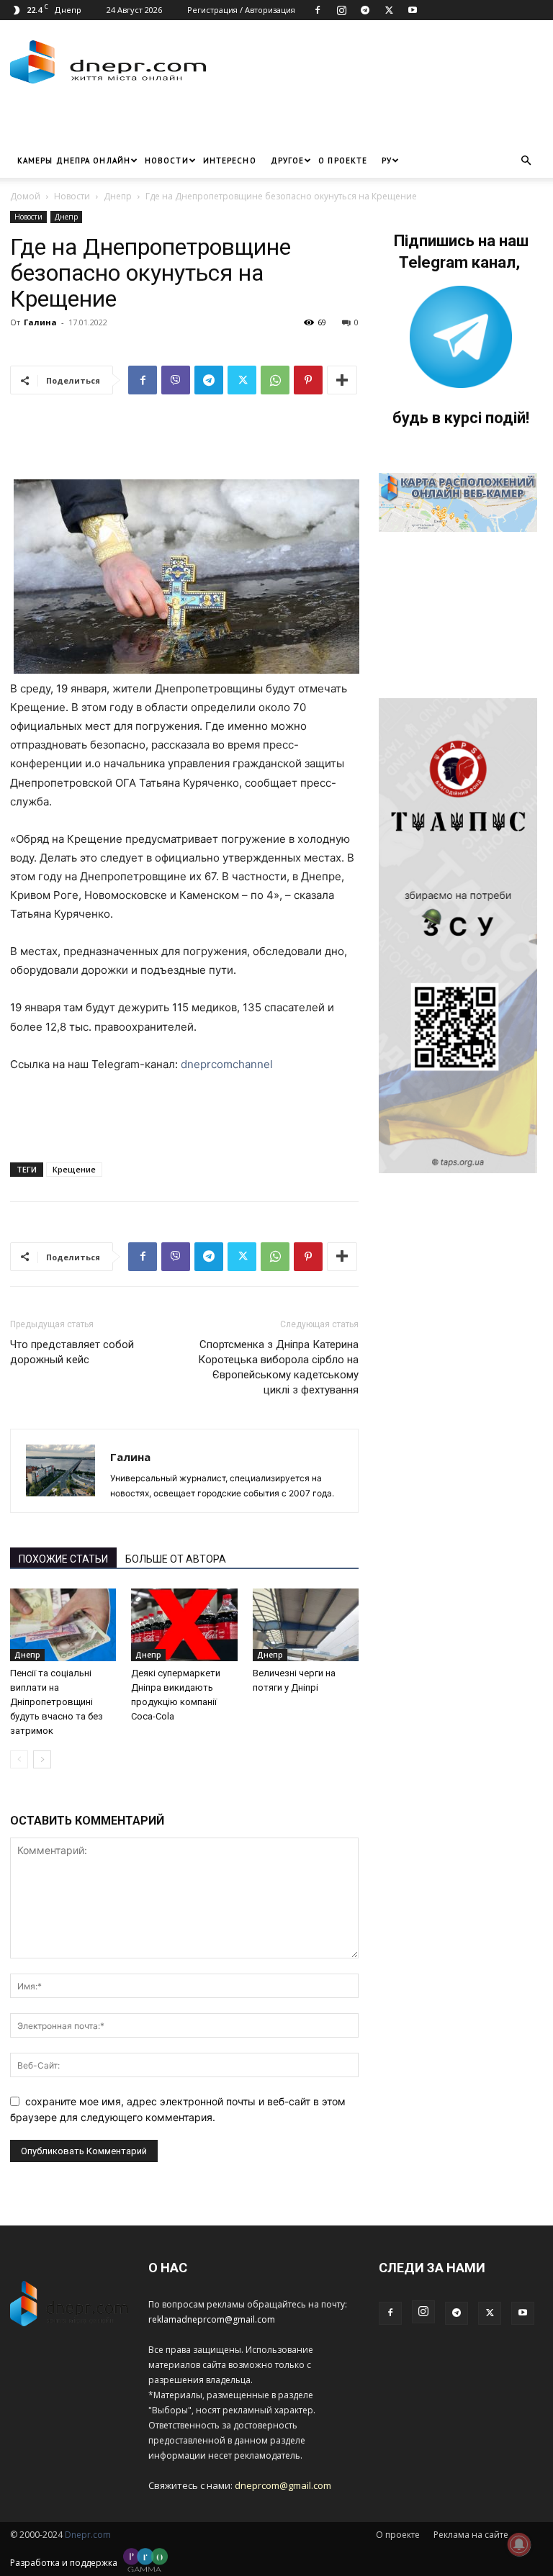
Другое (288, 161)
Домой (25, 196)
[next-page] (42, 1759)
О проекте (343, 161)
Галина (40, 322)
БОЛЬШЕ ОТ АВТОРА (176, 1559)
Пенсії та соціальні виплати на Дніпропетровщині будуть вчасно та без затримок (57, 1702)
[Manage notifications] (519, 2544)
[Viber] (176, 380)
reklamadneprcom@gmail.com (212, 2319)
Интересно (230, 161)
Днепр (118, 196)
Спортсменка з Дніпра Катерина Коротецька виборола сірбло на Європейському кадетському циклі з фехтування (278, 1367)
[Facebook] (318, 10)
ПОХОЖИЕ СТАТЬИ (63, 1559)
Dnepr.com (88, 2535)
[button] (526, 161)
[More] (342, 380)
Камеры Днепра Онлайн (74, 161)
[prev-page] (19, 1759)
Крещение (74, 1169)
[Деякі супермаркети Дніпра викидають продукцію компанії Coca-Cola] (184, 1625)
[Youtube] (413, 10)
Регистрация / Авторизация (241, 10)
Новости (167, 161)
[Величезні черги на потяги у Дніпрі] (306, 1625)
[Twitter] (389, 10)
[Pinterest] (308, 380)
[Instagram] (341, 10)
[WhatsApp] (275, 380)
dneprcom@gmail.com (283, 2485)
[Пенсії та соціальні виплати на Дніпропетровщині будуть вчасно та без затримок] (63, 1625)
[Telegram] (365, 10)
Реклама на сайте (471, 2535)
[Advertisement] (179, 122)
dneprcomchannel (227, 1064)
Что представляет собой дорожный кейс (72, 1352)
